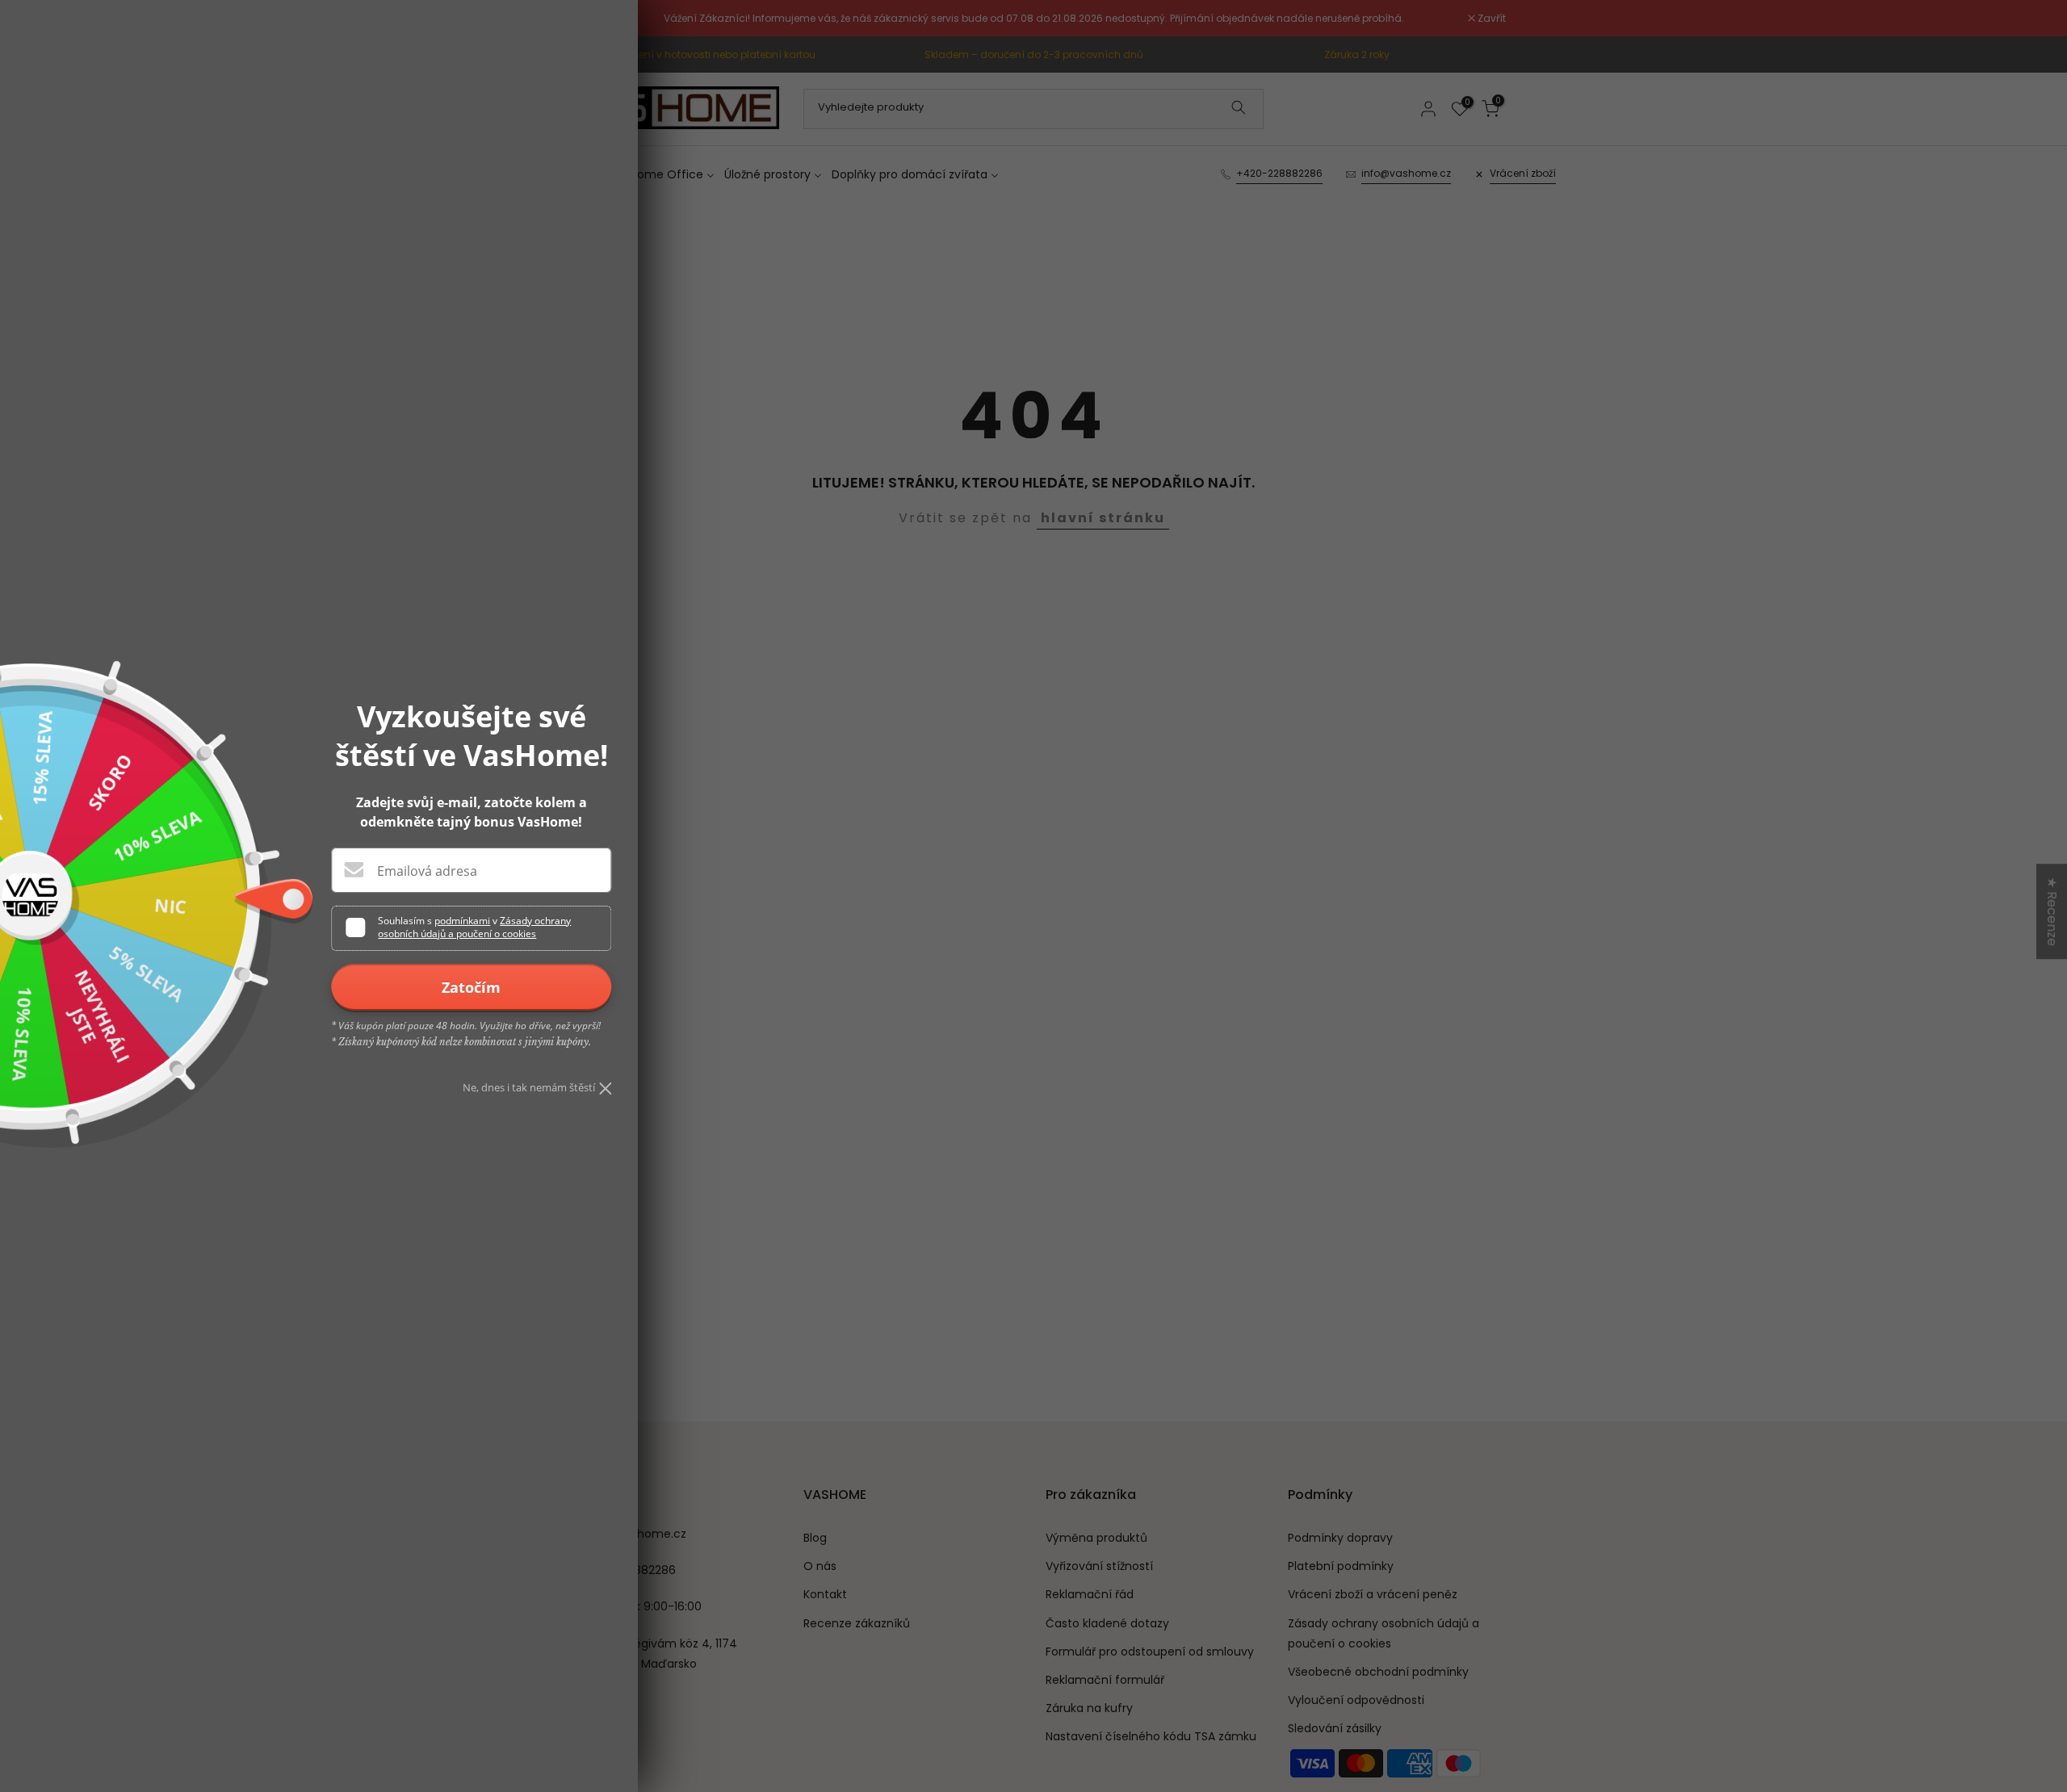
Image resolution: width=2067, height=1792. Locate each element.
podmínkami (462, 921)
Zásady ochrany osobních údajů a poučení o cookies (474, 927)
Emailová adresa (427, 871)
